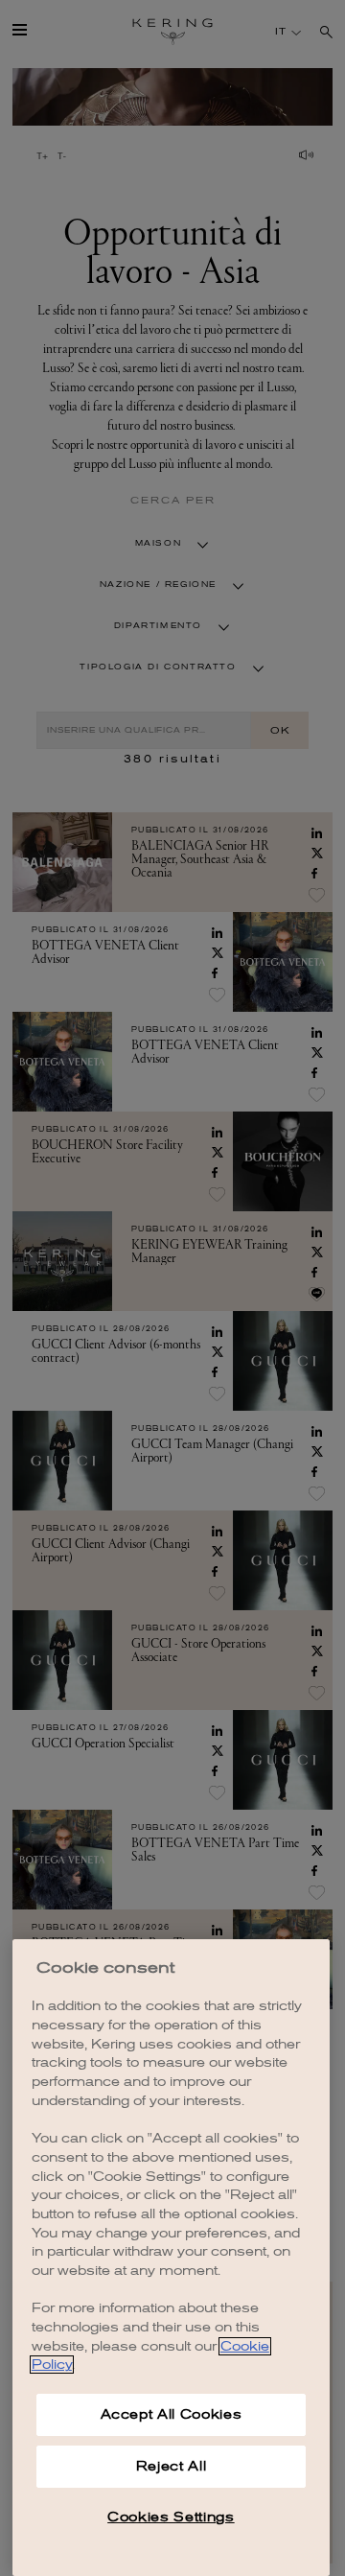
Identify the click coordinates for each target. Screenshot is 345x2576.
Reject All (172, 2466)
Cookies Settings (171, 2517)
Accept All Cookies (172, 2414)
